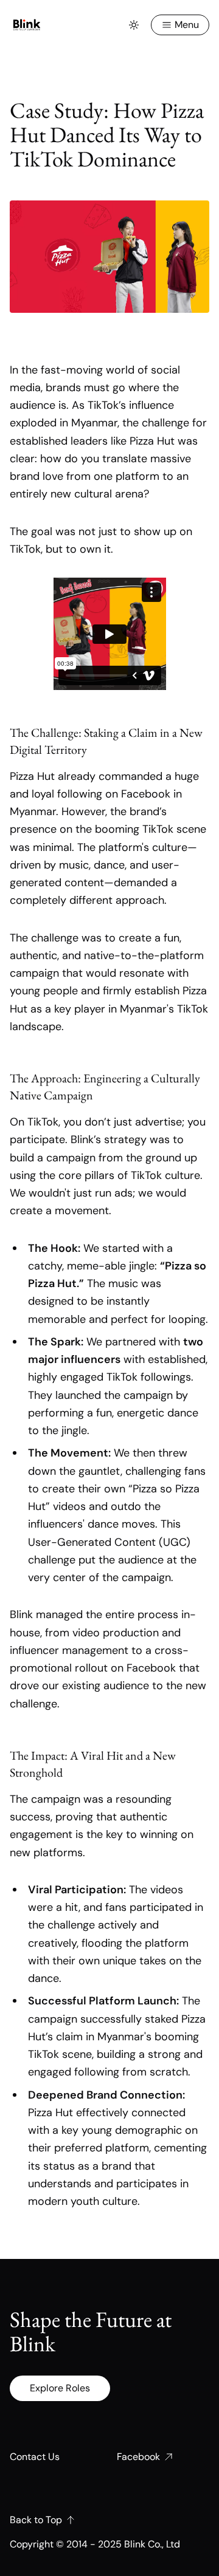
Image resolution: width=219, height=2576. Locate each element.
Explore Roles (60, 2388)
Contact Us (35, 2457)
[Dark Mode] (134, 25)
